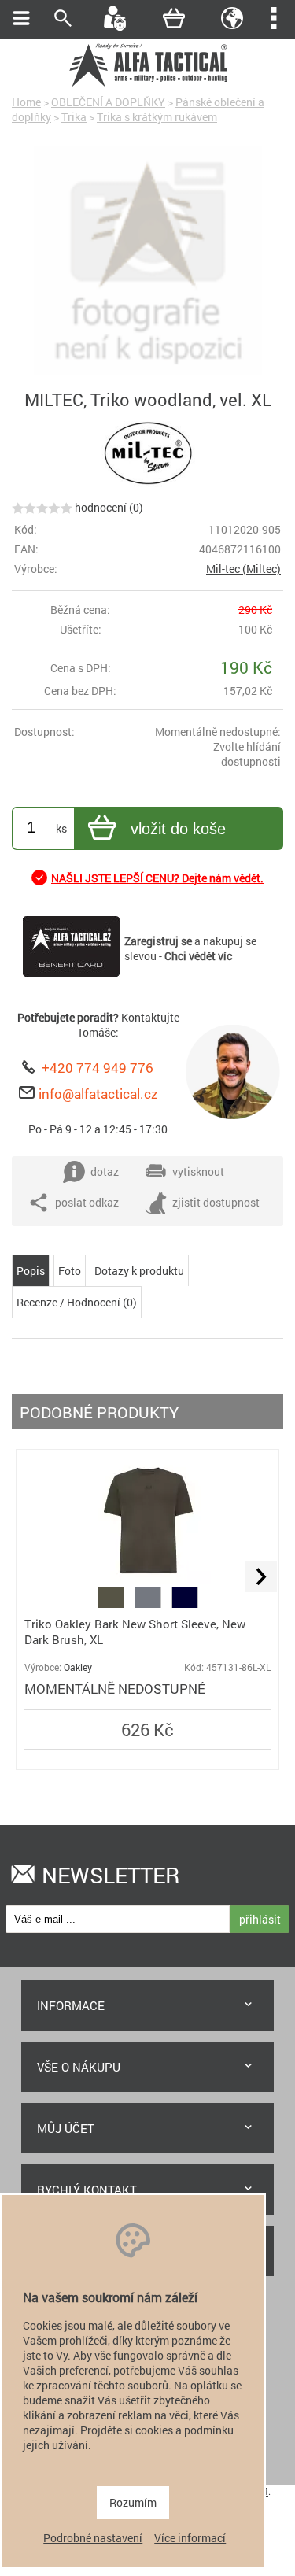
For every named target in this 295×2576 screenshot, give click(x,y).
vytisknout (198, 1172)
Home (26, 102)
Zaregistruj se (158, 941)
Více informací (190, 2538)
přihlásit (260, 1919)
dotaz (105, 1172)
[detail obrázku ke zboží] (147, 262)
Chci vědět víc (198, 956)
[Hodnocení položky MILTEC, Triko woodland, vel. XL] (42, 507)
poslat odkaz (87, 1202)
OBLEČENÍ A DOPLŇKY (108, 102)
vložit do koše (178, 829)
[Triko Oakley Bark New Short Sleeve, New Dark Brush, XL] (148, 1579)
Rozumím (133, 2502)
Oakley (78, 1667)
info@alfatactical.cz (98, 1094)
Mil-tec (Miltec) (243, 569)
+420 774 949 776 (98, 1068)
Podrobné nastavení (93, 2538)
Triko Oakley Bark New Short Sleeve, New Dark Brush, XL (135, 1632)
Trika (74, 117)
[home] (148, 85)
